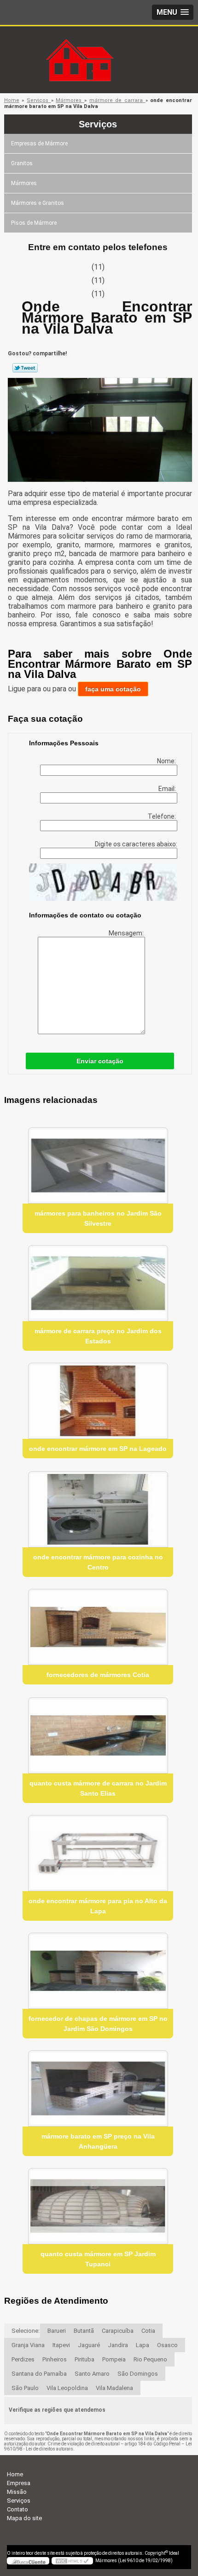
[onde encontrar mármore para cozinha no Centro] (98, 1509)
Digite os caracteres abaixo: (136, 844)
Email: (168, 789)
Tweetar (25, 368)
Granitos (22, 163)
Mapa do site (24, 2518)
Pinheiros (55, 2359)
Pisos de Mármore (34, 223)
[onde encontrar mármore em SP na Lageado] (98, 1401)
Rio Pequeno (150, 2359)
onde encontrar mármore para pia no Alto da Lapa (98, 1906)
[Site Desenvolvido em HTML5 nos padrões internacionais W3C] (72, 2561)
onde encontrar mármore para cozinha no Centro (98, 1562)
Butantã (84, 2331)
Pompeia (114, 2359)
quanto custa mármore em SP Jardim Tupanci (98, 2259)
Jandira (118, 2345)
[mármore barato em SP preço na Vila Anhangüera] (98, 2088)
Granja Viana (28, 2345)
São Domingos (138, 2374)
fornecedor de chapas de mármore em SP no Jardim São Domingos (98, 2024)
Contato (17, 2509)
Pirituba (84, 2359)
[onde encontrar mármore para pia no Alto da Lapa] (98, 1853)
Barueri (57, 2331)
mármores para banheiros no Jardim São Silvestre (98, 1218)
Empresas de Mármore (39, 144)
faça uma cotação (113, 689)
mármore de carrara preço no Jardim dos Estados (98, 1336)
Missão (17, 2492)
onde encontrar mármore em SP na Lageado (98, 1449)
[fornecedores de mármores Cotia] (98, 1627)
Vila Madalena (114, 2388)
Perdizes (23, 2359)
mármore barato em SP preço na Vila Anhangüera (98, 2141)
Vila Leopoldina (67, 2388)
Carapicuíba (118, 2331)
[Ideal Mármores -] (99, 45)
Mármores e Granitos (38, 203)
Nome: (167, 761)
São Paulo (25, 2388)
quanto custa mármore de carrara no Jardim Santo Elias (98, 1788)
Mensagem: (127, 933)
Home (15, 2474)
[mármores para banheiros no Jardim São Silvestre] (98, 1165)
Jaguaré (89, 2345)
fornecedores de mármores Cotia (98, 1675)
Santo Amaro (92, 2374)
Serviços (98, 124)
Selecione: (26, 2331)
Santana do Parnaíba (39, 2374)
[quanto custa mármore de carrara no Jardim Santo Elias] (98, 1735)
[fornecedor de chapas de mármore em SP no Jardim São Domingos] (98, 1971)
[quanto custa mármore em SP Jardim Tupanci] (98, 2206)
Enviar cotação (100, 1061)
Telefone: (163, 816)
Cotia (148, 2331)
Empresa (19, 2483)
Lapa (143, 2345)
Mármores (24, 183)
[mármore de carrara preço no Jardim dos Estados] (98, 1283)
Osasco (167, 2345)
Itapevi (61, 2345)
